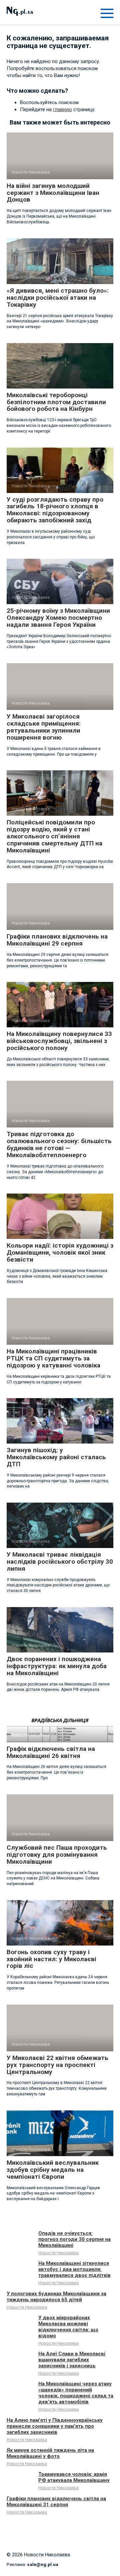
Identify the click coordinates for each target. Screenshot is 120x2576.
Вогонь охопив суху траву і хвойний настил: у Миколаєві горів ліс (51, 1959)
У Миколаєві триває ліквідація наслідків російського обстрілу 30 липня (60, 1562)
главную (62, 109)
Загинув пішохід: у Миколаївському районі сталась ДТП (56, 1457)
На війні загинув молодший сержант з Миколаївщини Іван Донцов (53, 193)
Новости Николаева (58, 2253)
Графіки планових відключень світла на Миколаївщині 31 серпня (56, 2502)
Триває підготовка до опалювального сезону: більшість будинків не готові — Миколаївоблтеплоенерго (59, 1144)
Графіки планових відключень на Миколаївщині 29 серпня (57, 940)
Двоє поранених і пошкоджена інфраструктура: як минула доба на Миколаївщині (57, 1666)
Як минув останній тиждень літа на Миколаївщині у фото (50, 2453)
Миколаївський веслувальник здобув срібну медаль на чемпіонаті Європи (53, 2170)
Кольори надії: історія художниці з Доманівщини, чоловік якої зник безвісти (60, 1252)
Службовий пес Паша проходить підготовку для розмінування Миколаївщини (57, 1855)
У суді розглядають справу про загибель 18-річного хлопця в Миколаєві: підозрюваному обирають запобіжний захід (55, 510)
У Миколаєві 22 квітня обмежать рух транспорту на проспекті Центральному (57, 2065)
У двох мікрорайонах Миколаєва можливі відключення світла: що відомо (68, 2327)
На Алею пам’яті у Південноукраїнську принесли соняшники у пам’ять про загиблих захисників (55, 2426)
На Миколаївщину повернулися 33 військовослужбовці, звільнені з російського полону (59, 1041)
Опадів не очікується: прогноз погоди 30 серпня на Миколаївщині (74, 2239)
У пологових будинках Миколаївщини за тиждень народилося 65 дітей (56, 2297)
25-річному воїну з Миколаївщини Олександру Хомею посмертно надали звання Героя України (58, 618)
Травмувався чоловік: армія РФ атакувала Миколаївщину (74, 2477)
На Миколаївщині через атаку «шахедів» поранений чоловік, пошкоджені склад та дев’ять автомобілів (76, 2393)
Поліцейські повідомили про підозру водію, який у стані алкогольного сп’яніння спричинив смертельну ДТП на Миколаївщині (54, 836)
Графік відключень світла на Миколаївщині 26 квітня (51, 1752)
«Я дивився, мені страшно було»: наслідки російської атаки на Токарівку (58, 298)
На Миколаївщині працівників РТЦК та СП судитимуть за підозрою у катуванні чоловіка (53, 1358)
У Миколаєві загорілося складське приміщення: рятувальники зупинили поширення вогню (44, 727)
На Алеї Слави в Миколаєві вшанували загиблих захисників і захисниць (72, 2360)
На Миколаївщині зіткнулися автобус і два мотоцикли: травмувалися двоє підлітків (74, 2269)
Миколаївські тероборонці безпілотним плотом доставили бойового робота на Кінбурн (56, 402)
